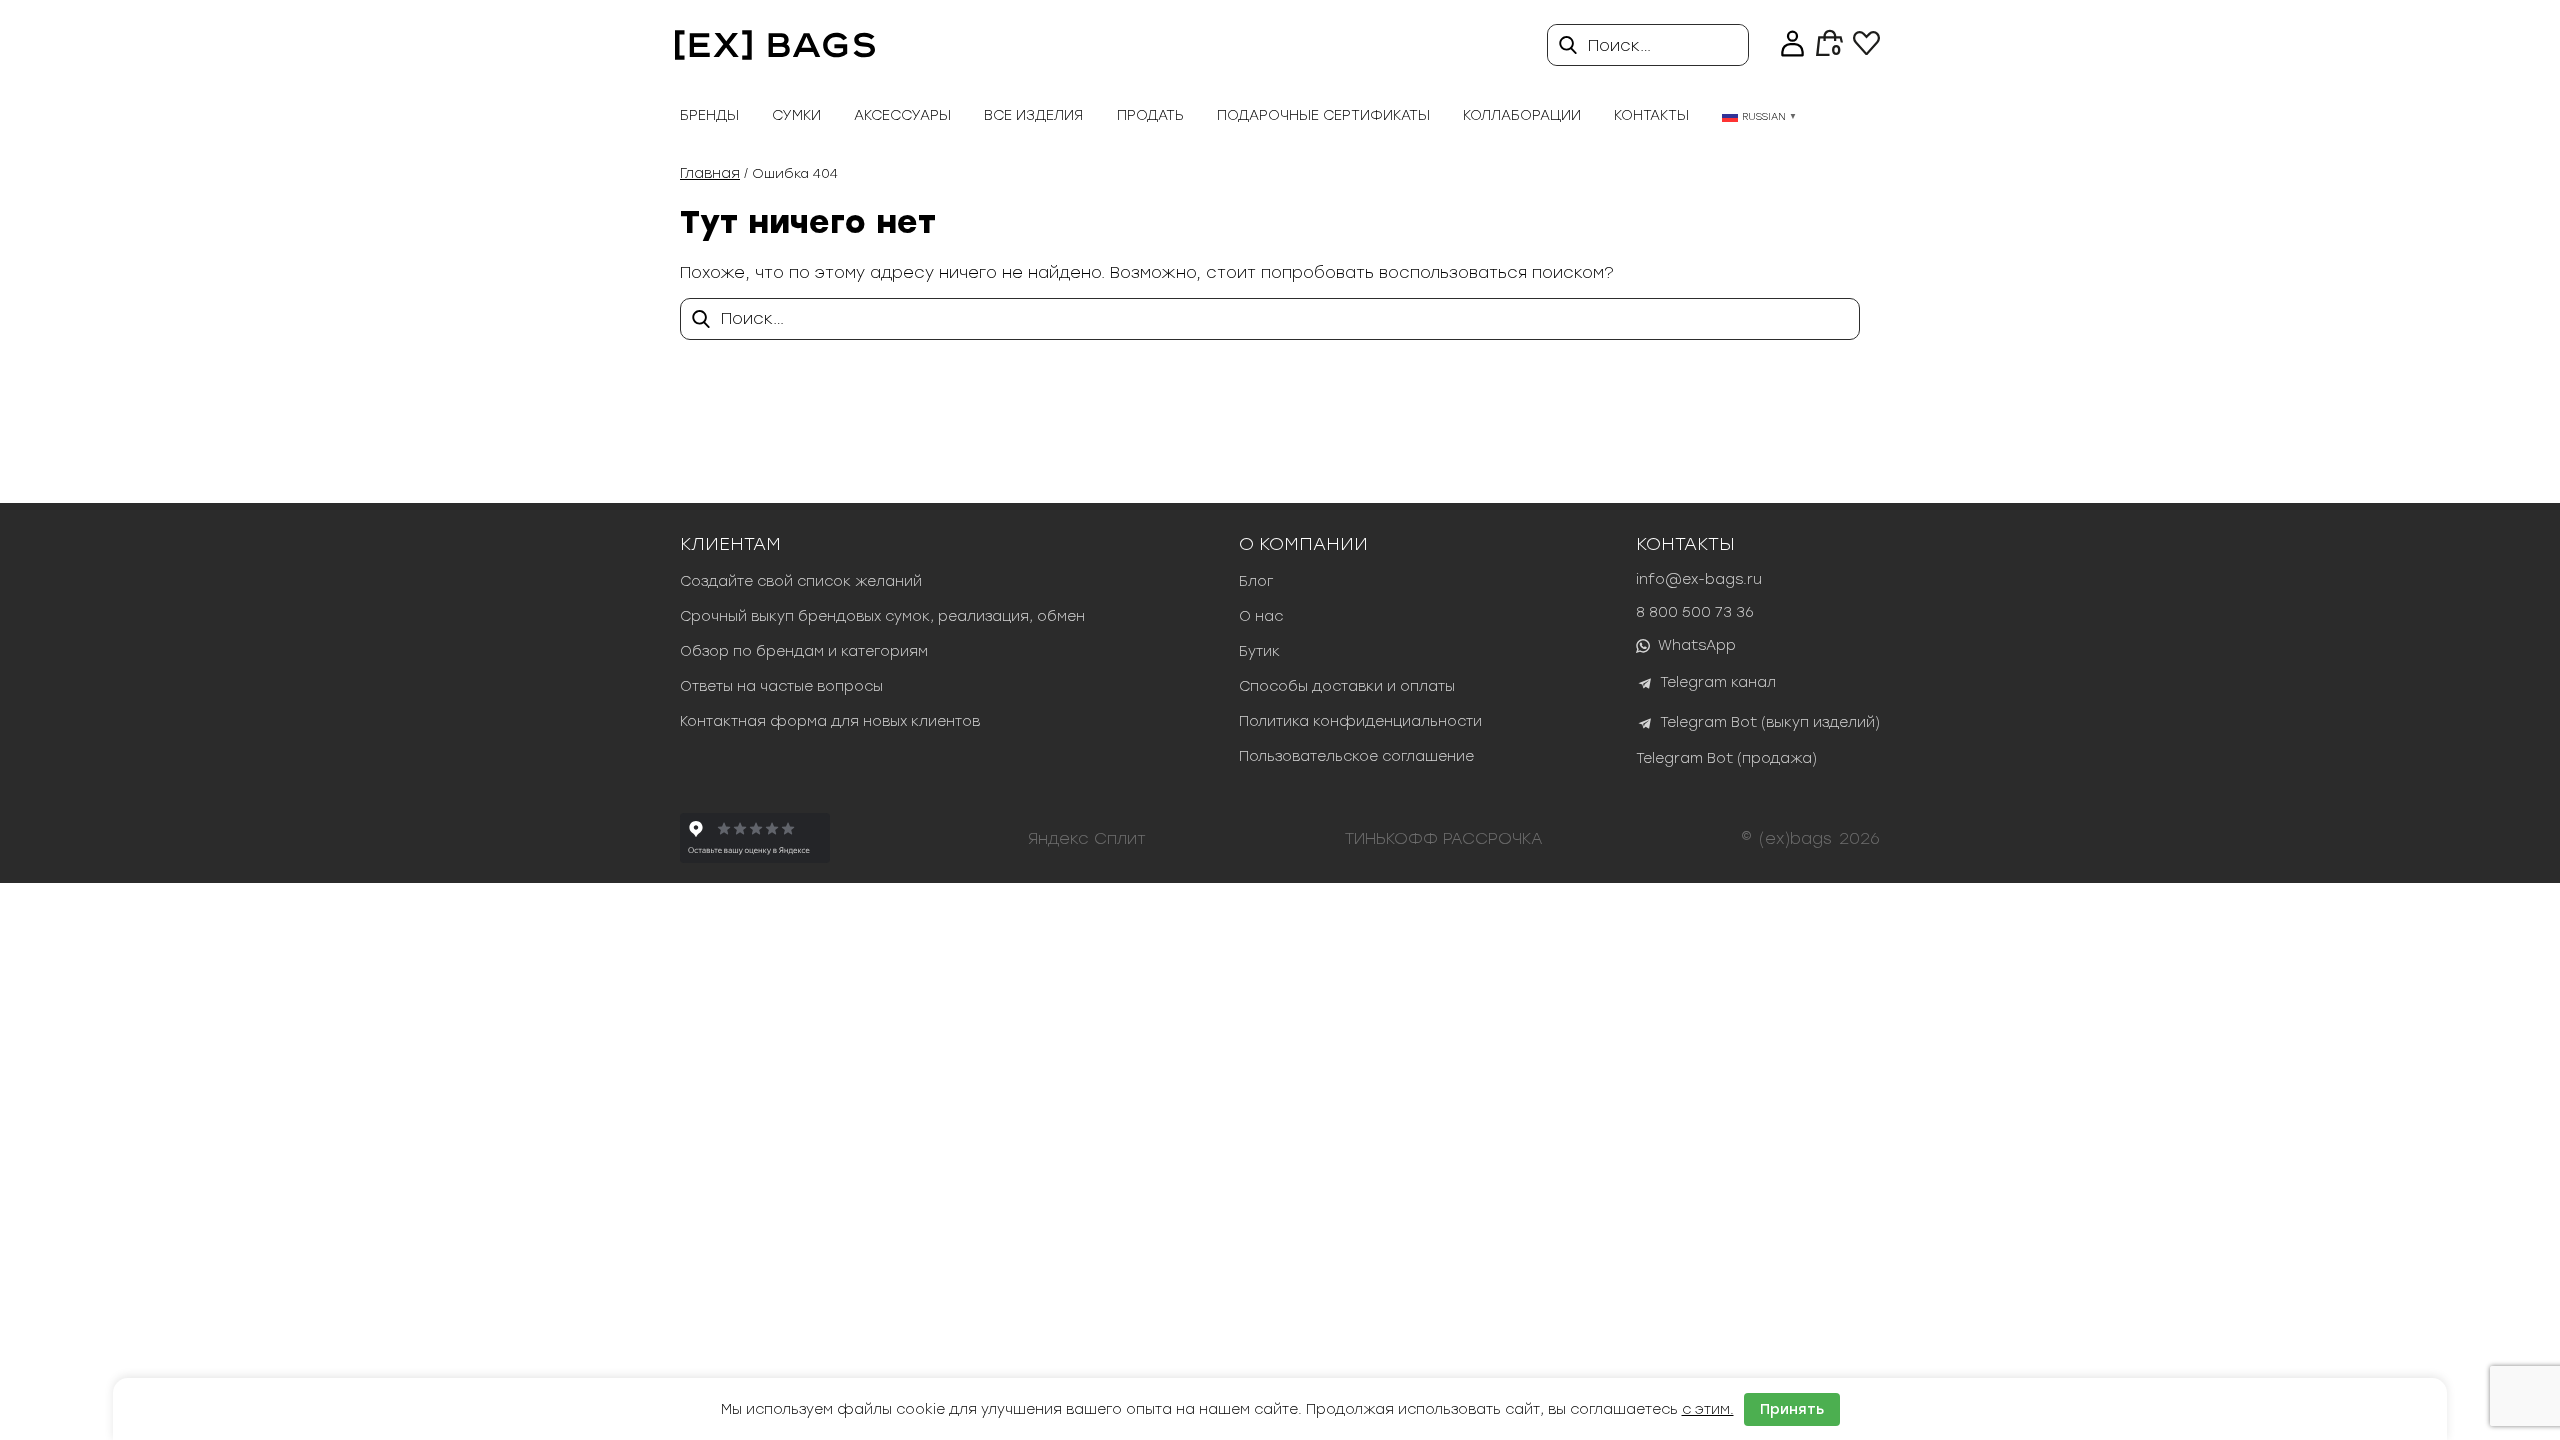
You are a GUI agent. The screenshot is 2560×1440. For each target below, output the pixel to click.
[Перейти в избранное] (1866, 49)
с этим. (1708, 1409)
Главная (710, 173)
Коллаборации (1522, 115)
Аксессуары (902, 115)
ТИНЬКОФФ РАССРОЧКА (1444, 838)
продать (1150, 115)
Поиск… (1619, 45)
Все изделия (1033, 115)
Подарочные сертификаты (1323, 115)
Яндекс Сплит (1087, 838)
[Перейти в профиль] (1792, 45)
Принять (1792, 1409)
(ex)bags (1795, 838)
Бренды (709, 115)
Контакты (1651, 115)
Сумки (796, 115)
